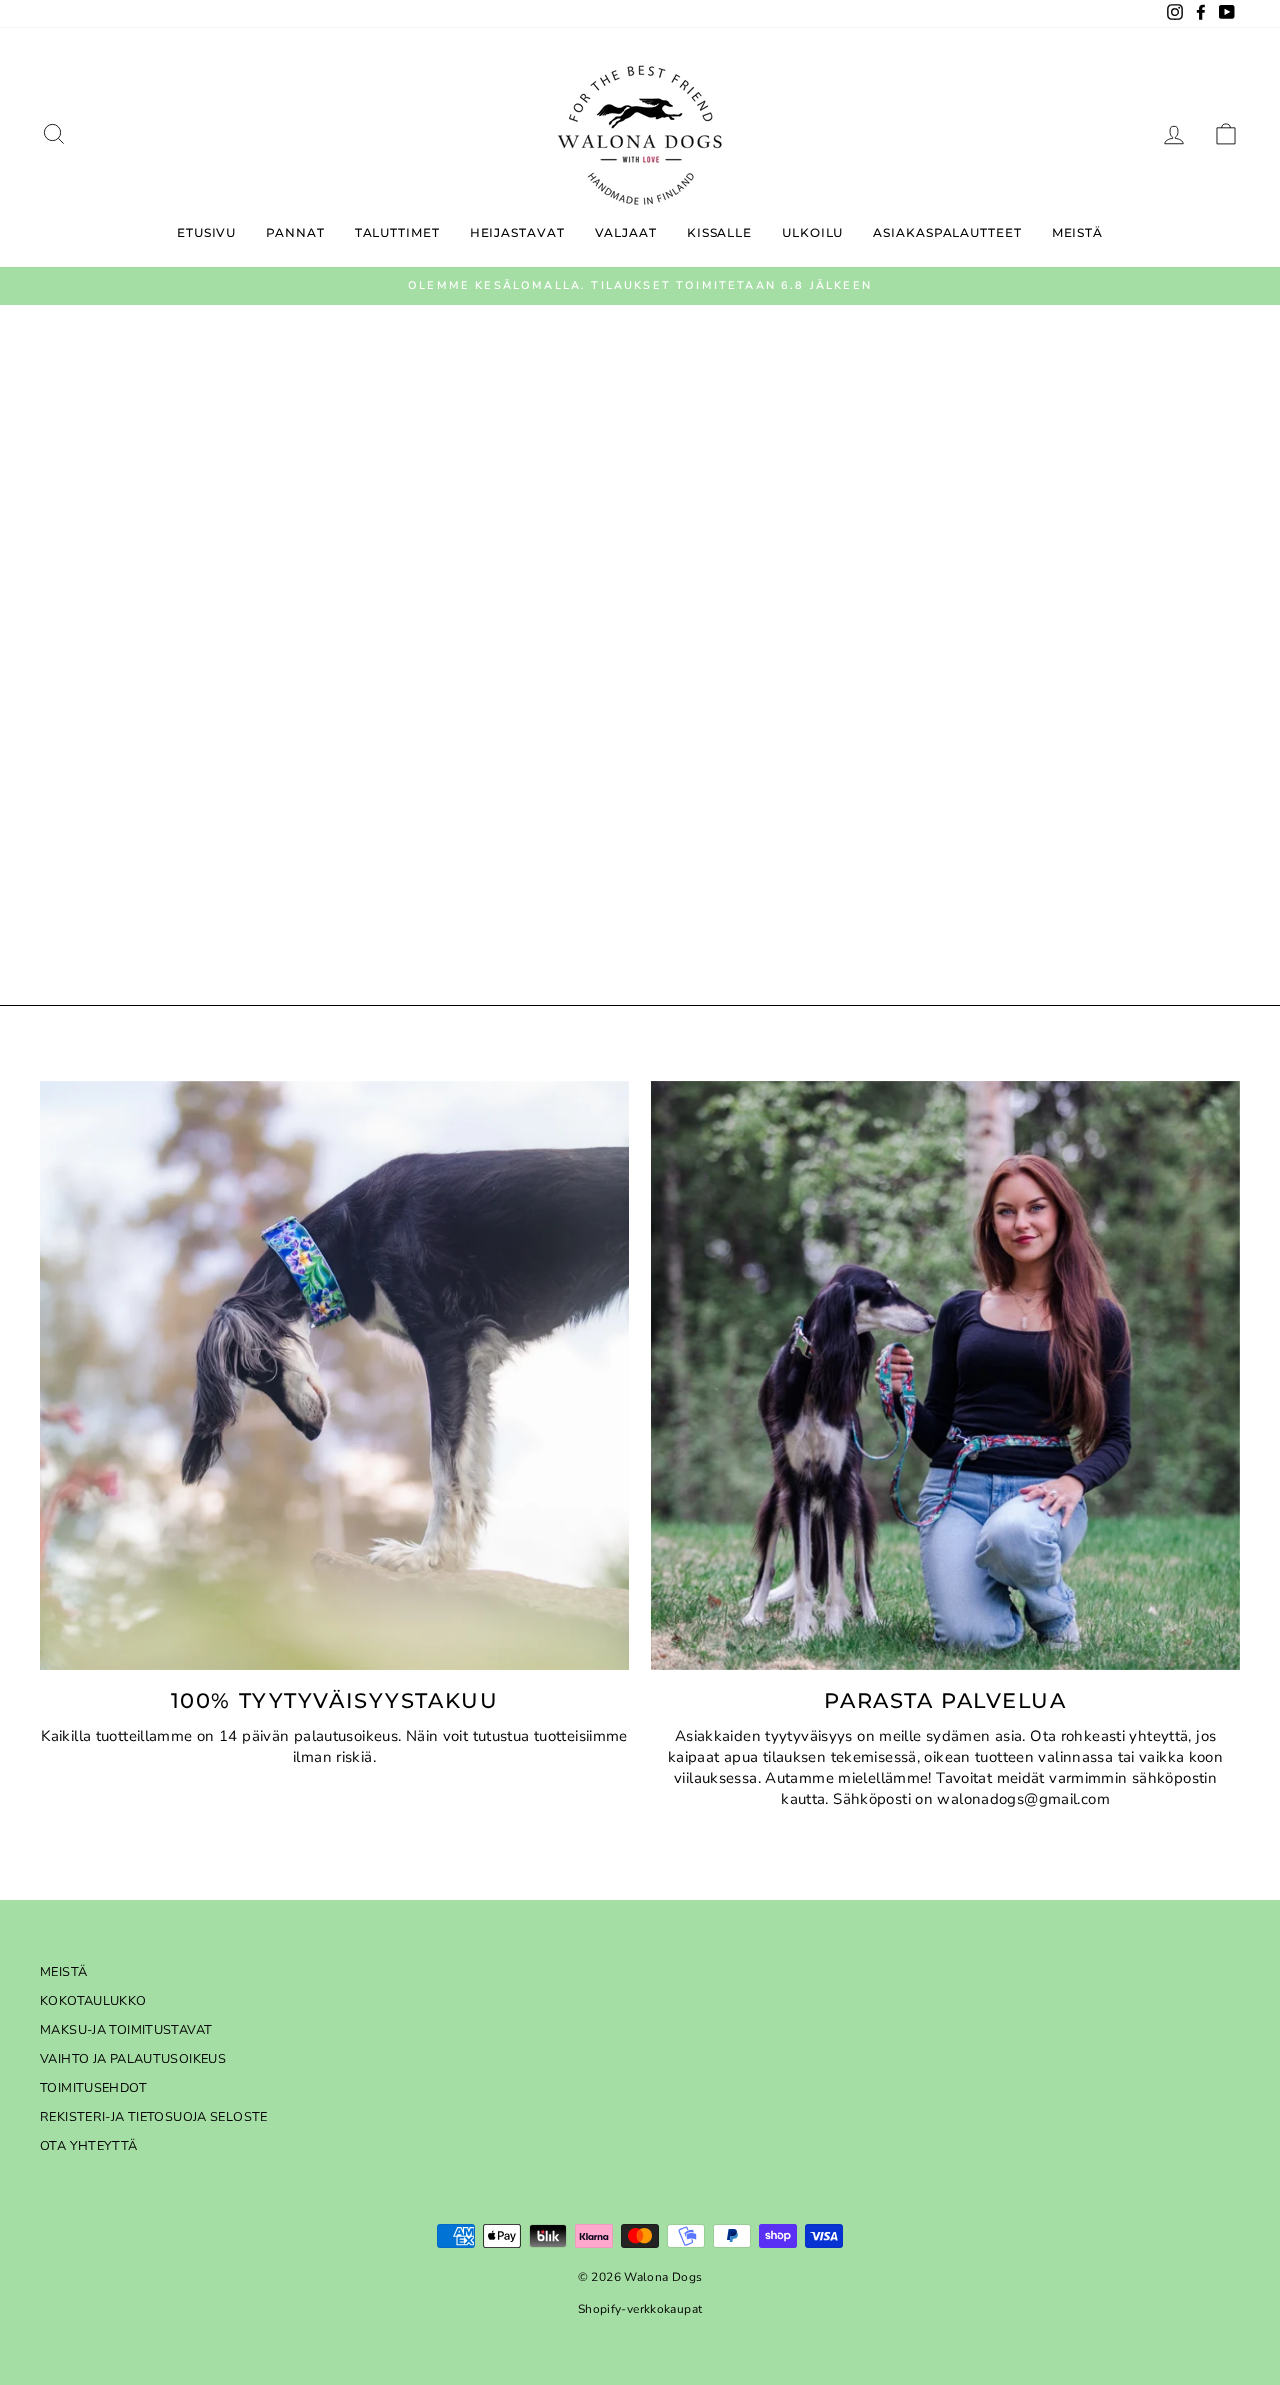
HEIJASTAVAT (517, 232)
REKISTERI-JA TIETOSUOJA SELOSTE (154, 2117)
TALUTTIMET (397, 232)
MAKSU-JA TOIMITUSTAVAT (126, 2030)
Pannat (295, 232)
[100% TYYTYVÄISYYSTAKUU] (334, 1375)
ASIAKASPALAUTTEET (947, 232)
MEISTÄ (63, 1972)
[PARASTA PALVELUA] (945, 1375)
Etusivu (206, 232)
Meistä (1077, 232)
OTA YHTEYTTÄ (89, 2146)
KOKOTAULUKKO (93, 2001)
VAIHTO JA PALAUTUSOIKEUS (133, 2059)
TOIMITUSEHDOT (93, 2088)
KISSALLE (719, 232)
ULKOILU (812, 232)
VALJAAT (626, 232)
